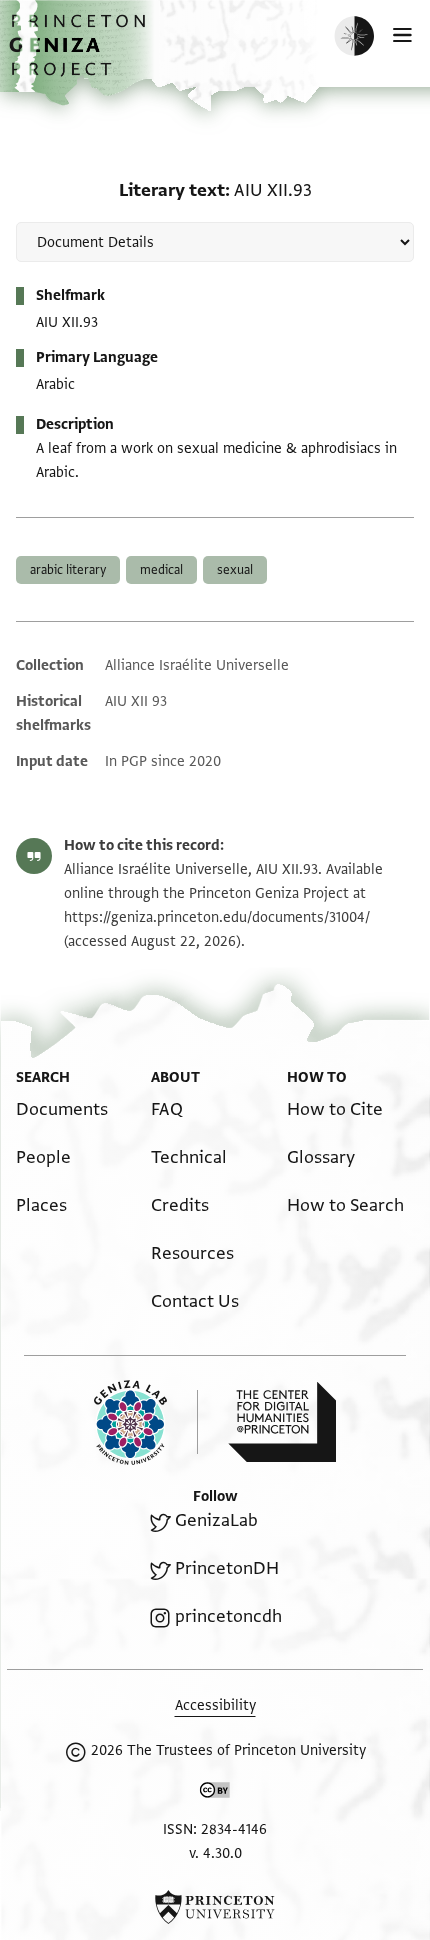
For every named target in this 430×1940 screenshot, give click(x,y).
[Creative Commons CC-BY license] (215, 1794)
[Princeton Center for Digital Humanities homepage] (282, 1422)
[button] (80, 55)
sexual (235, 570)
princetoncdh (228, 1616)
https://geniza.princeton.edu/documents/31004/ (217, 917)
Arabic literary (68, 570)
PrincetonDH (227, 1568)
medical (161, 570)
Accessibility (215, 1705)
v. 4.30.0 (215, 1853)
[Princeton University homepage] (215, 1907)
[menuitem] (62, 1109)
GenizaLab (216, 1520)
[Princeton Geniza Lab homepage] (146, 1422)
